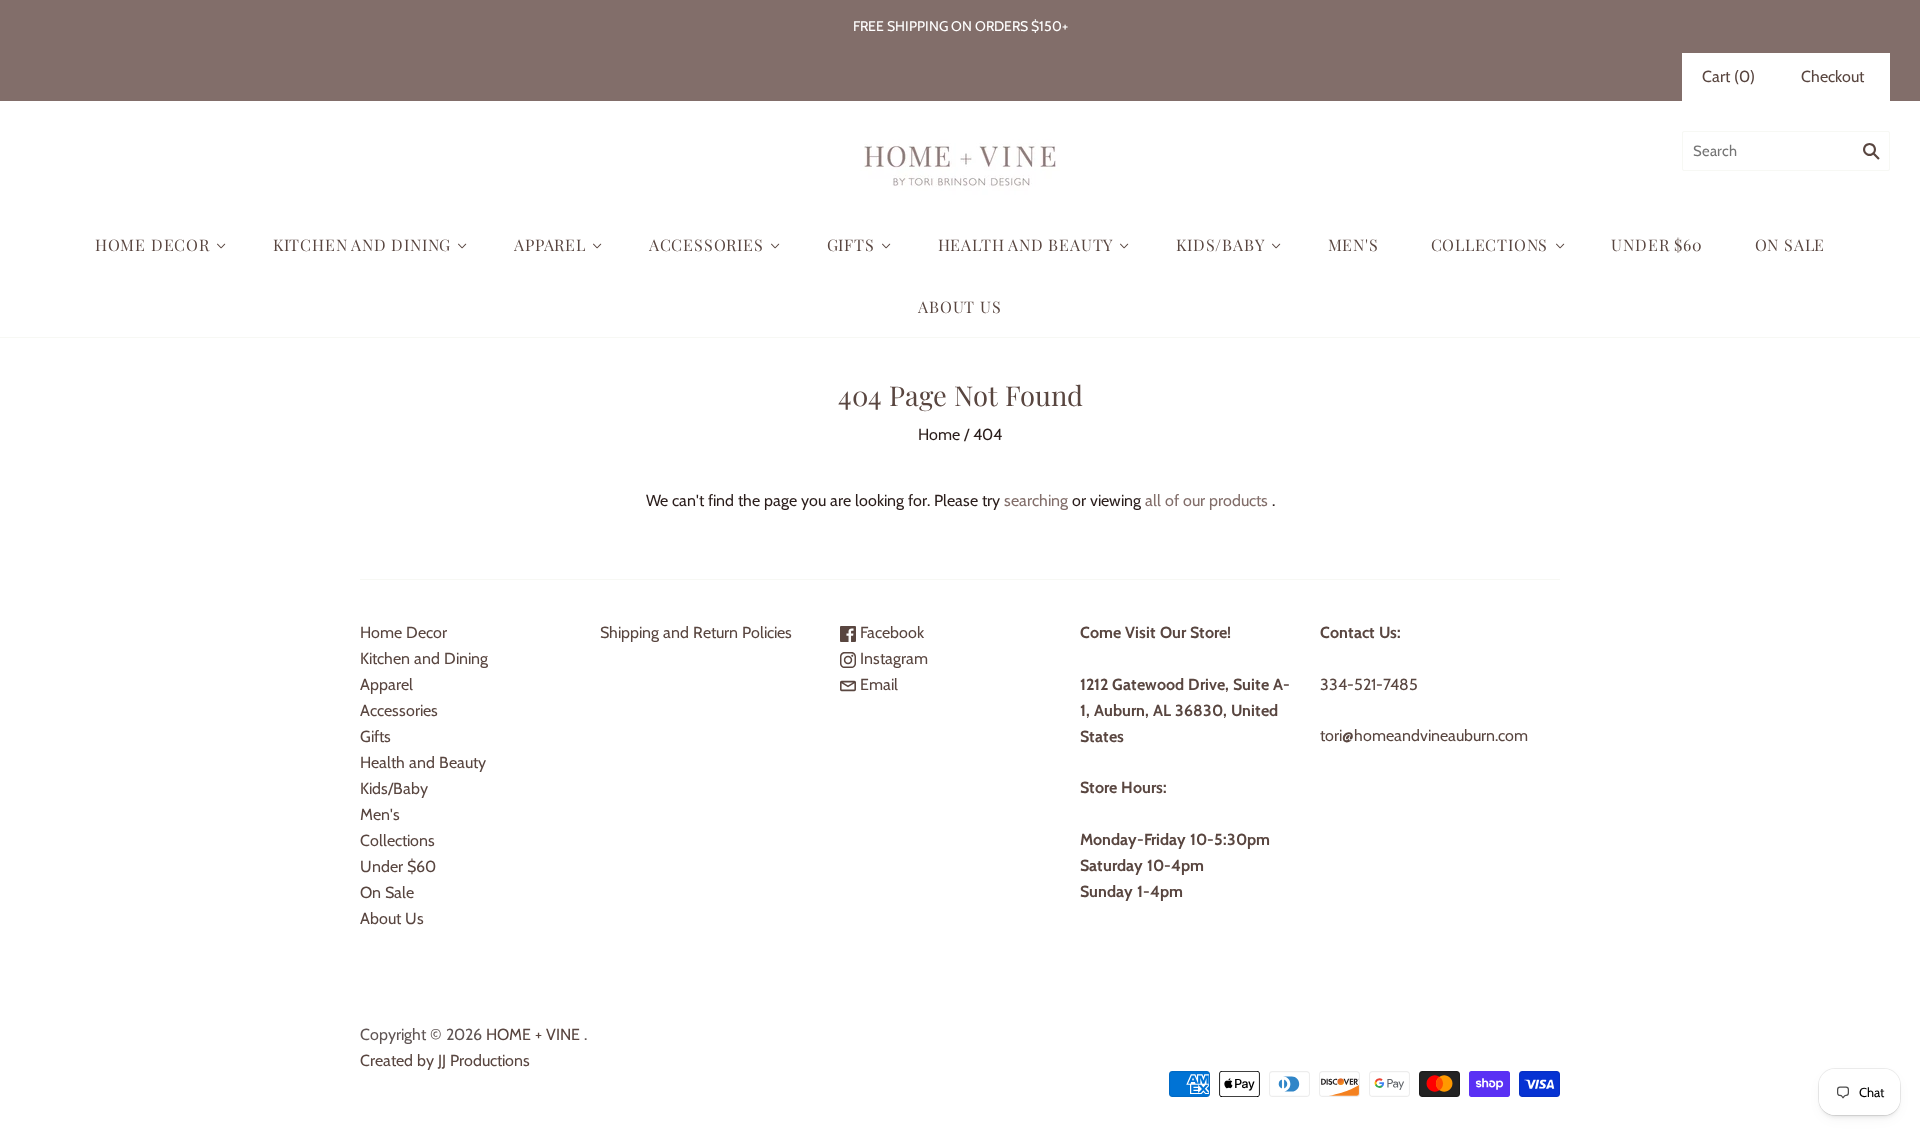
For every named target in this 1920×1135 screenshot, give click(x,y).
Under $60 (1656, 244)
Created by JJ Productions (445, 1060)
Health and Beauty (1026, 244)
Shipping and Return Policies (696, 632)
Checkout (1832, 76)
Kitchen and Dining (362, 244)
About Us (959, 306)
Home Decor (152, 244)
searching (1036, 500)
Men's (1353, 244)
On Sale (1790, 244)
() (1728, 76)
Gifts (851, 244)
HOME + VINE (533, 1034)
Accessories (706, 244)
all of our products (1206, 500)
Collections (1490, 244)
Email (877, 684)
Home (939, 434)
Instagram (892, 658)
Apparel (550, 244)
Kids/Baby (1220, 244)
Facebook (890, 632)
